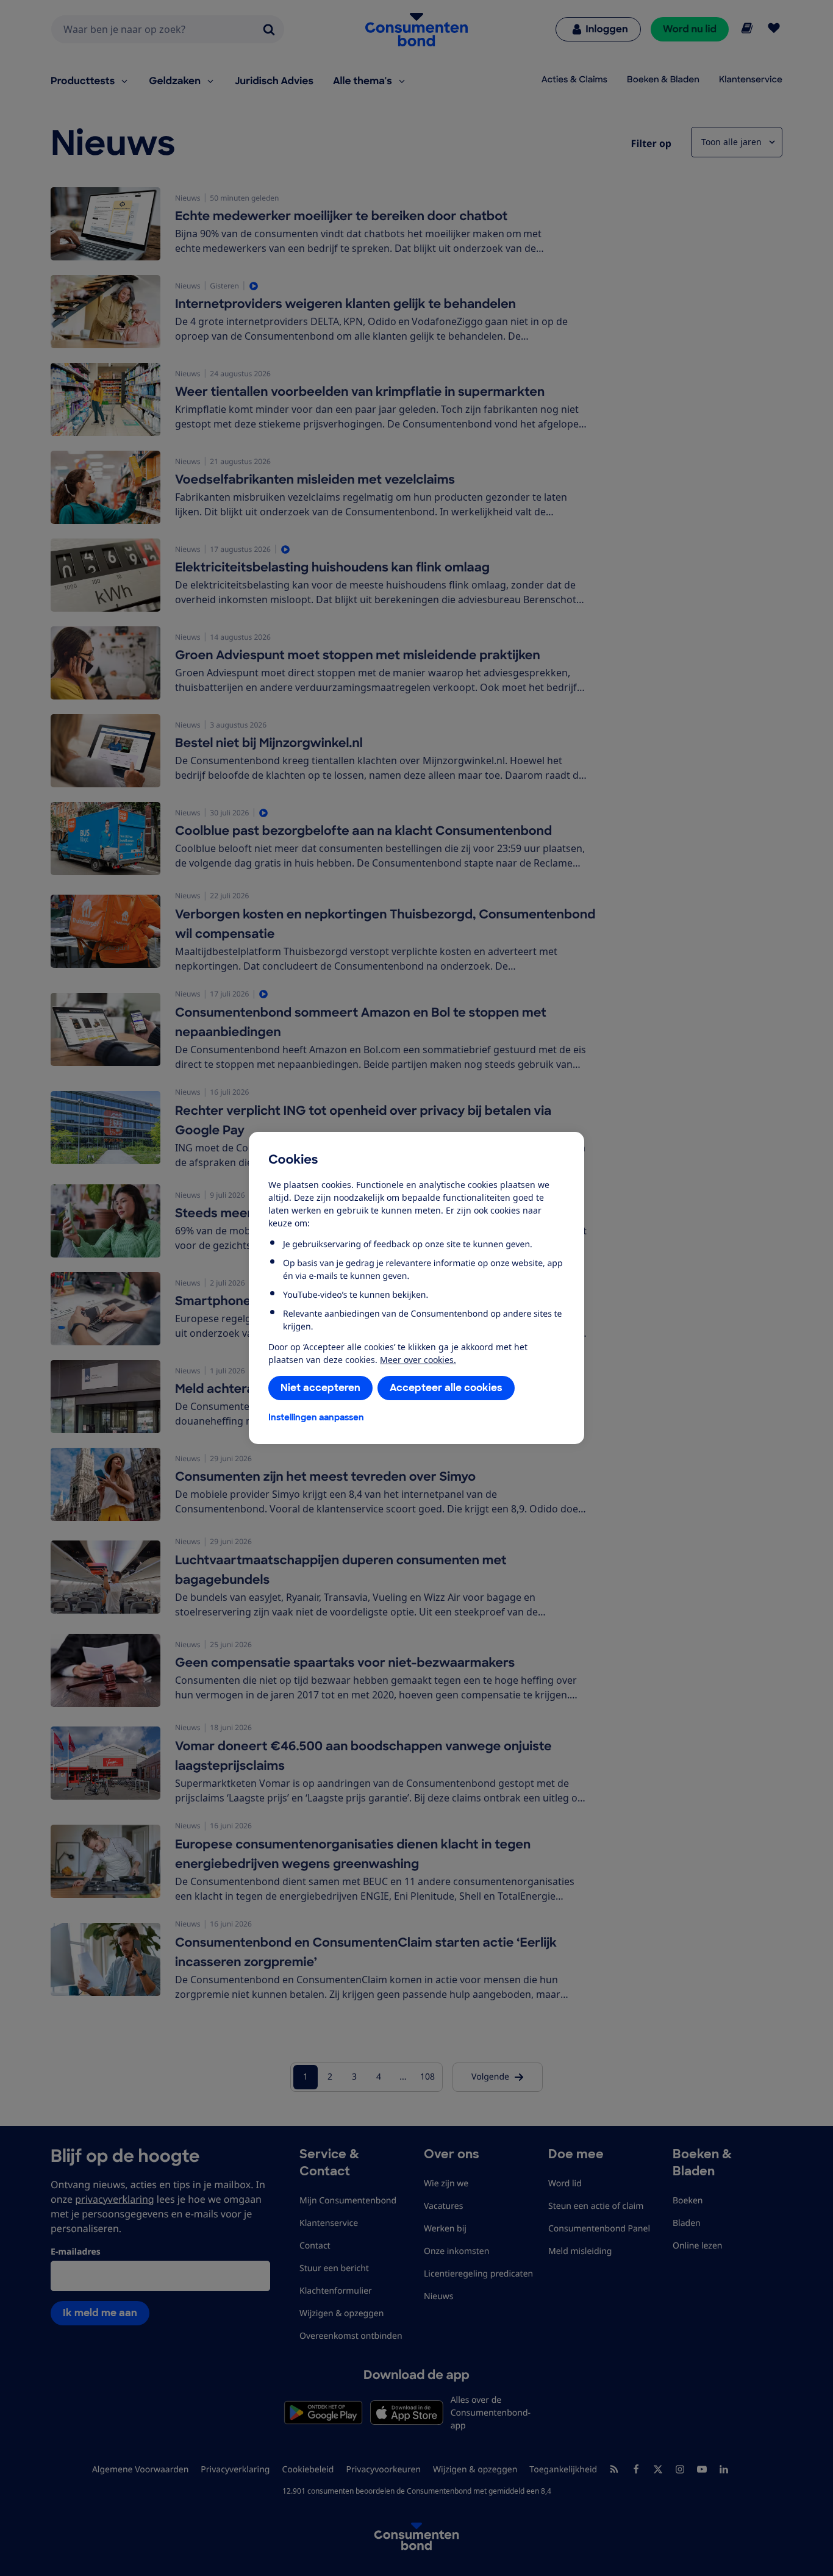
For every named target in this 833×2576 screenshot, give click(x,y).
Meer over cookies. (418, 1360)
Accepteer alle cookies (446, 1388)
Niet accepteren (320, 1388)
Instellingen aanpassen (316, 1417)
